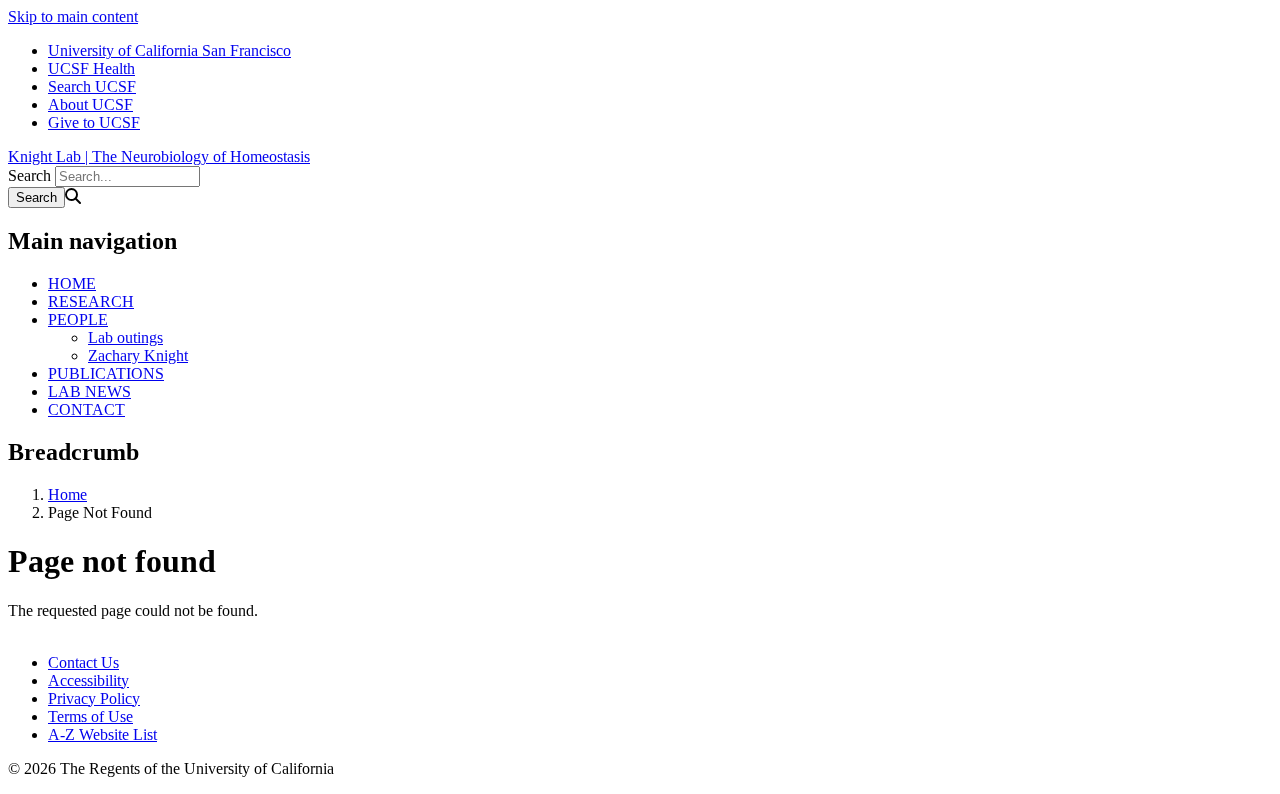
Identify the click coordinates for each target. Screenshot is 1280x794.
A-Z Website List (102, 734)
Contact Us (83, 662)
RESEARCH (91, 301)
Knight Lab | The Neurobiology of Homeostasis (159, 156)
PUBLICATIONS (106, 373)
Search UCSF (92, 86)
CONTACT (86, 409)
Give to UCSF (94, 122)
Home (67, 494)
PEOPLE (78, 319)
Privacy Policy (94, 698)
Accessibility (88, 680)
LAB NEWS (89, 391)
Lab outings (125, 337)
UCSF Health (91, 68)
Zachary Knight (138, 355)
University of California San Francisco (169, 50)
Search (29, 175)
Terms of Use (90, 716)
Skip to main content (73, 16)
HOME (72, 283)
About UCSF (90, 104)
